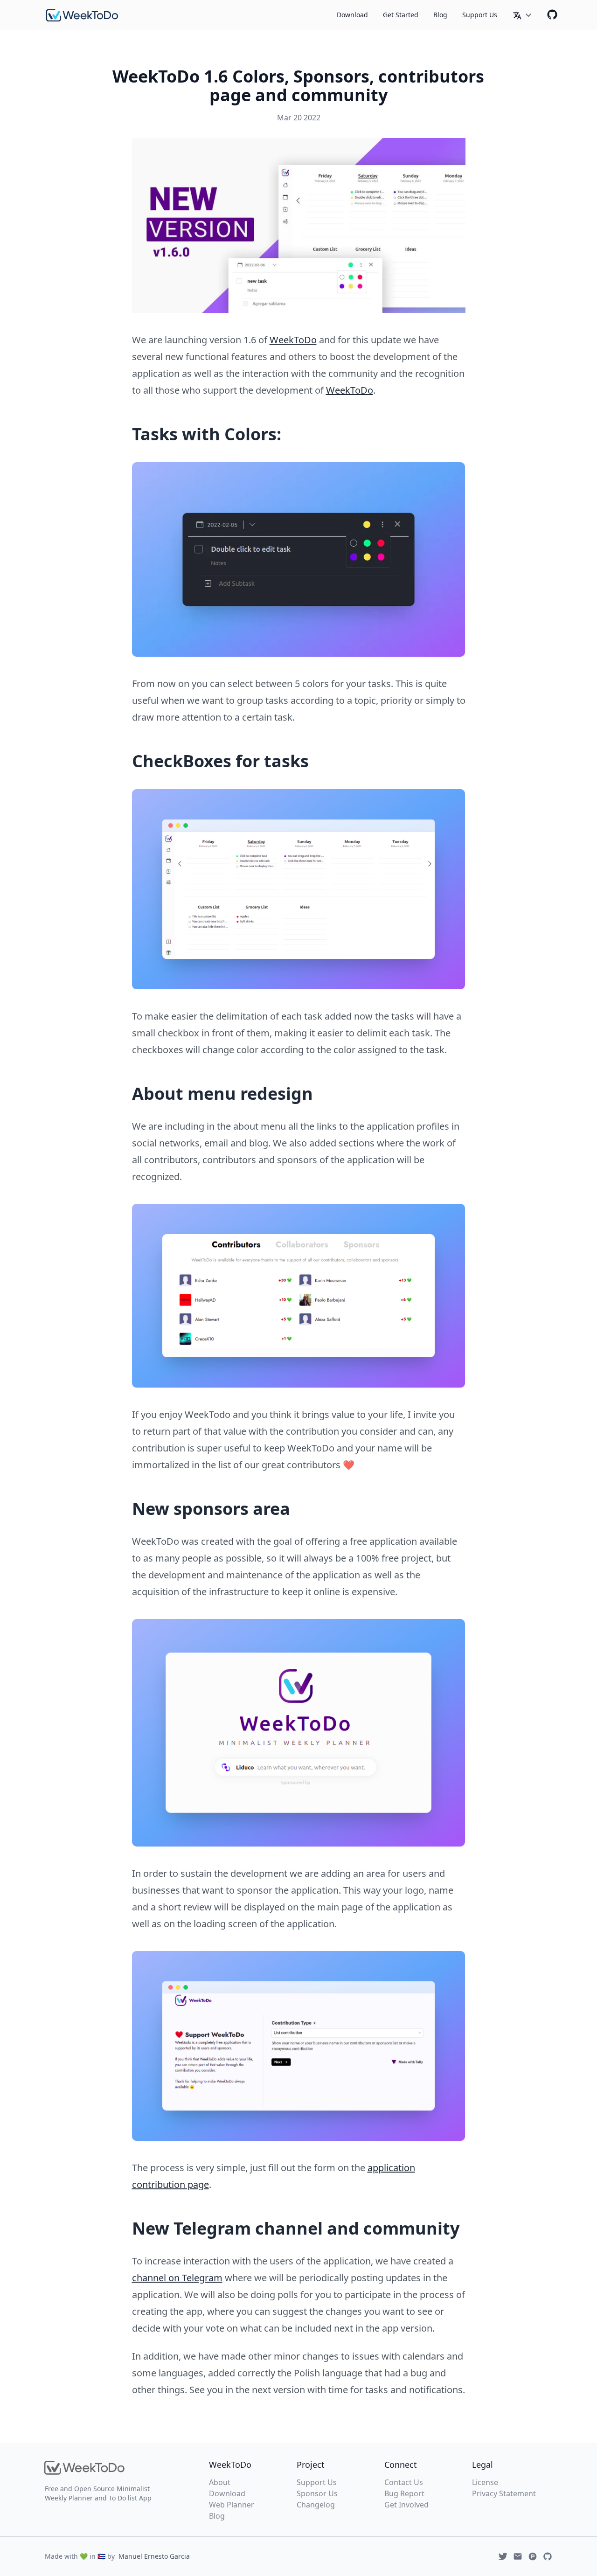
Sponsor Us (317, 2493)
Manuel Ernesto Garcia (154, 2556)
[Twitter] (503, 2556)
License (485, 2482)
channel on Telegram (177, 2278)
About (220, 2482)
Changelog (316, 2505)
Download (352, 15)
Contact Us (404, 2482)
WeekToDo (293, 340)
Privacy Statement (504, 2493)
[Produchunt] (533, 2556)
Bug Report (404, 2493)
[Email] (518, 2556)
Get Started (401, 15)
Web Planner (232, 2505)
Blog (440, 15)
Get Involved (406, 2505)
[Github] (552, 14)
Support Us (480, 15)
